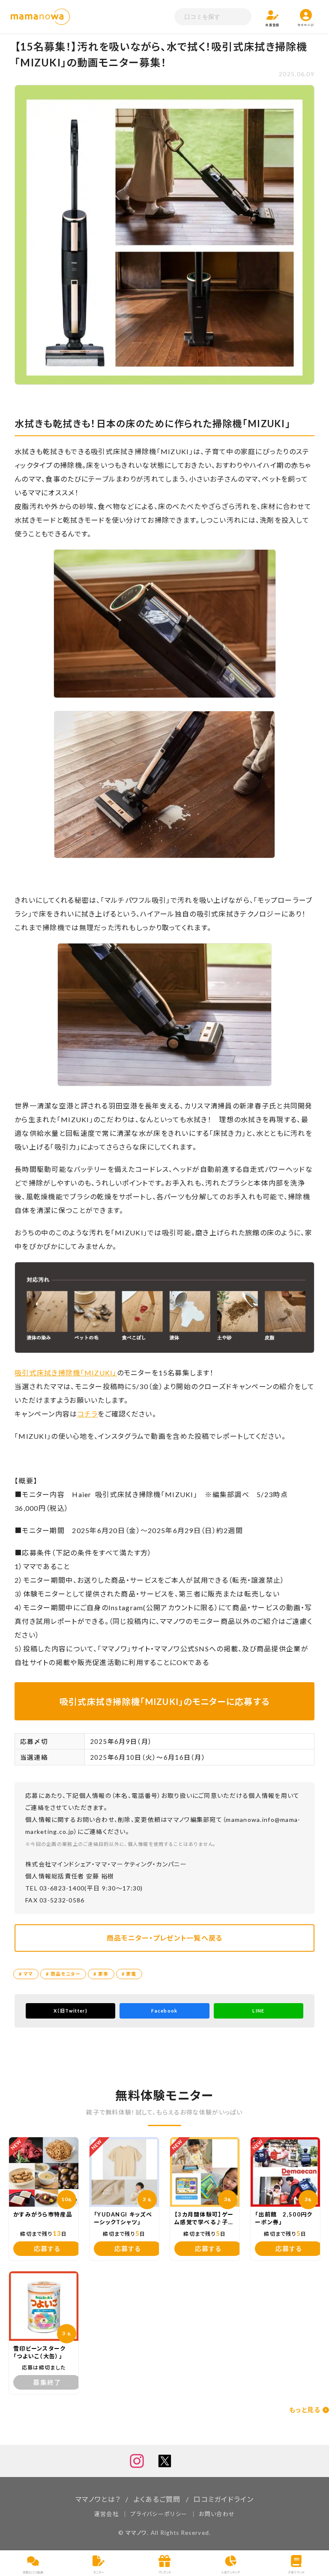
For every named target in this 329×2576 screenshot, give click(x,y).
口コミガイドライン (224, 2499)
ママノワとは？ (98, 2499)
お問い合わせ (217, 2514)
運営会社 (106, 2514)
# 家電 (129, 1974)
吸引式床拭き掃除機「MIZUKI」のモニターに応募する (165, 1701)
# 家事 (101, 1974)
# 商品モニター (63, 1974)
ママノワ (136, 2533)
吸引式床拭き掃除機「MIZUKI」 (66, 1373)
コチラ (88, 1414)
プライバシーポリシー (159, 2514)
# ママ (26, 1974)
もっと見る (305, 2410)
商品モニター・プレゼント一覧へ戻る (165, 1938)
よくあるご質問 (157, 2499)
